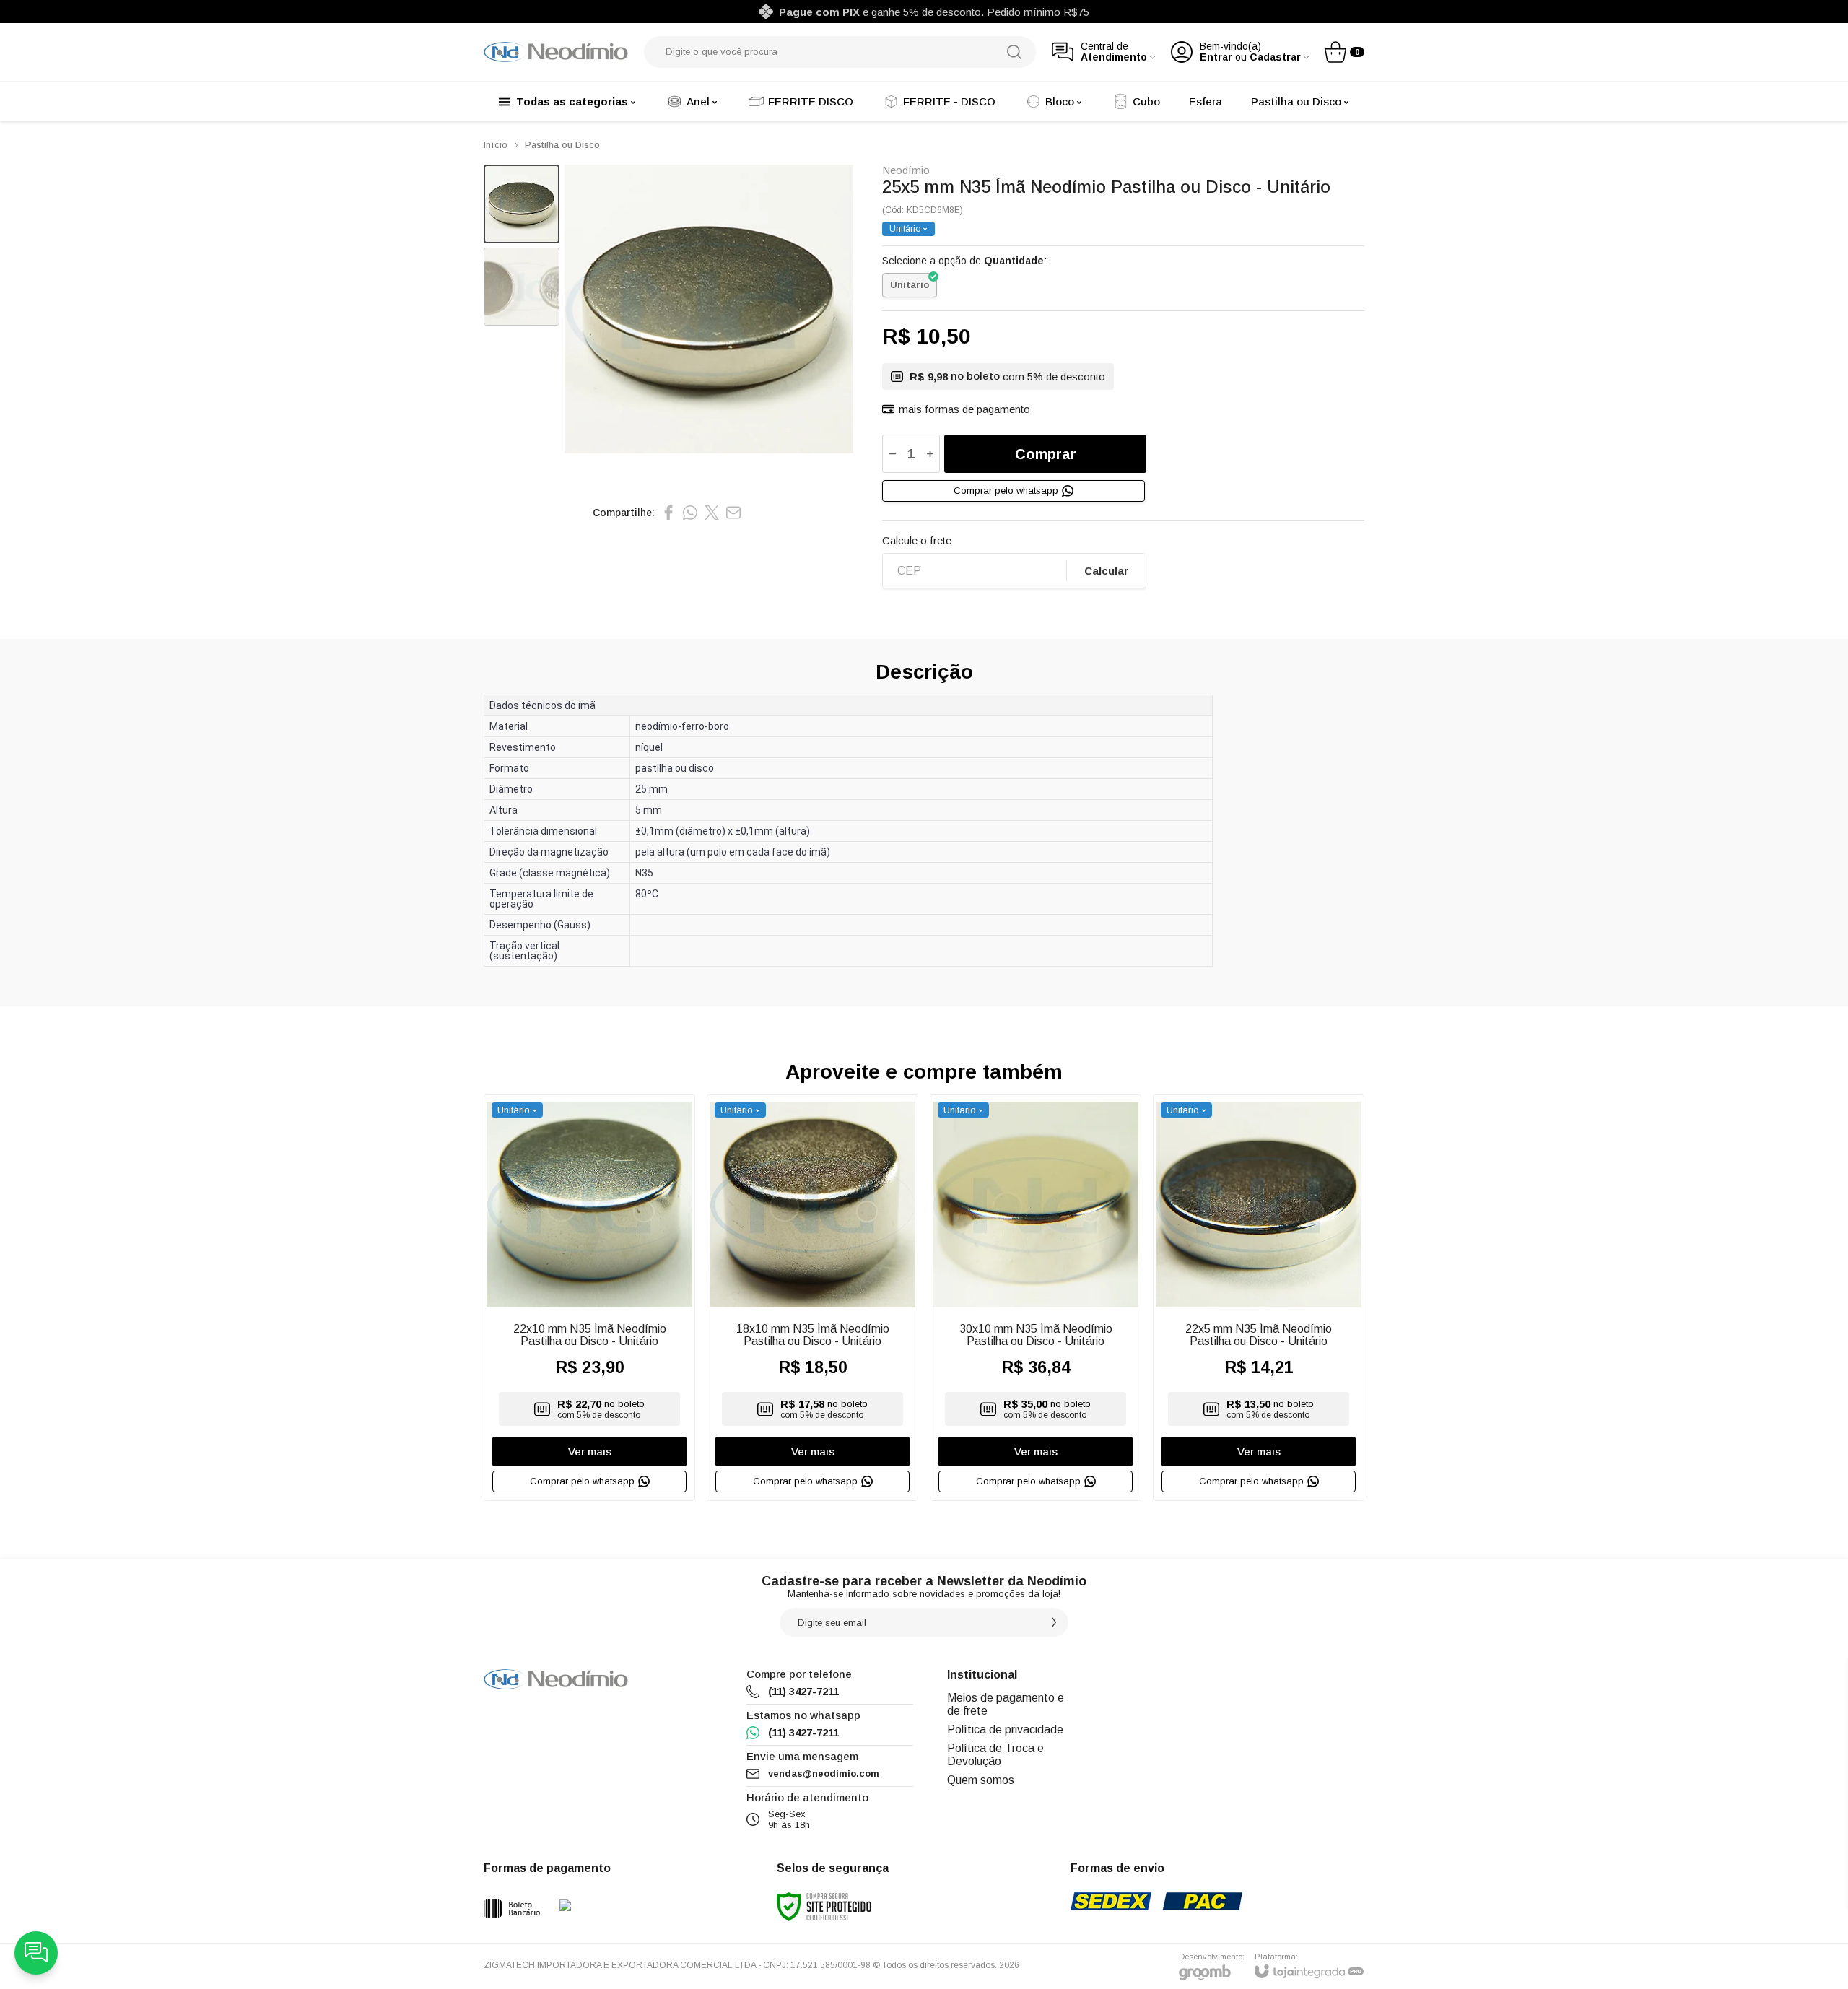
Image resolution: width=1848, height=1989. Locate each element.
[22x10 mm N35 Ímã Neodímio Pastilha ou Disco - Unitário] (589, 1298)
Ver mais (590, 1452)
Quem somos (981, 1780)
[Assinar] (1054, 1622)
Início (496, 145)
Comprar (1046, 454)
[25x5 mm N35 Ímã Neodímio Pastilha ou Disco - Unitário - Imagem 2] (522, 287)
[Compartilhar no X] (712, 513)
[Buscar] (1014, 52)
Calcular (1106, 571)
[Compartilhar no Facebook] (668, 513)
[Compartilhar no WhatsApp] (690, 513)
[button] (522, 204)
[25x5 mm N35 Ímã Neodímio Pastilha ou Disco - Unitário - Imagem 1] (522, 204)
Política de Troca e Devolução (995, 1755)
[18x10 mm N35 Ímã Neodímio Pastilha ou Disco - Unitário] (812, 1298)
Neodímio (906, 170)
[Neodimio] (556, 52)
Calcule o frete (917, 540)
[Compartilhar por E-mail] (733, 513)
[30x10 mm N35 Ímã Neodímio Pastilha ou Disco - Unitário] (1036, 1298)
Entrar (1216, 57)
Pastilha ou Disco (562, 145)
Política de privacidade (1005, 1729)
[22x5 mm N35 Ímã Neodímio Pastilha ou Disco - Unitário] (1259, 1298)
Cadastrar (1275, 57)
